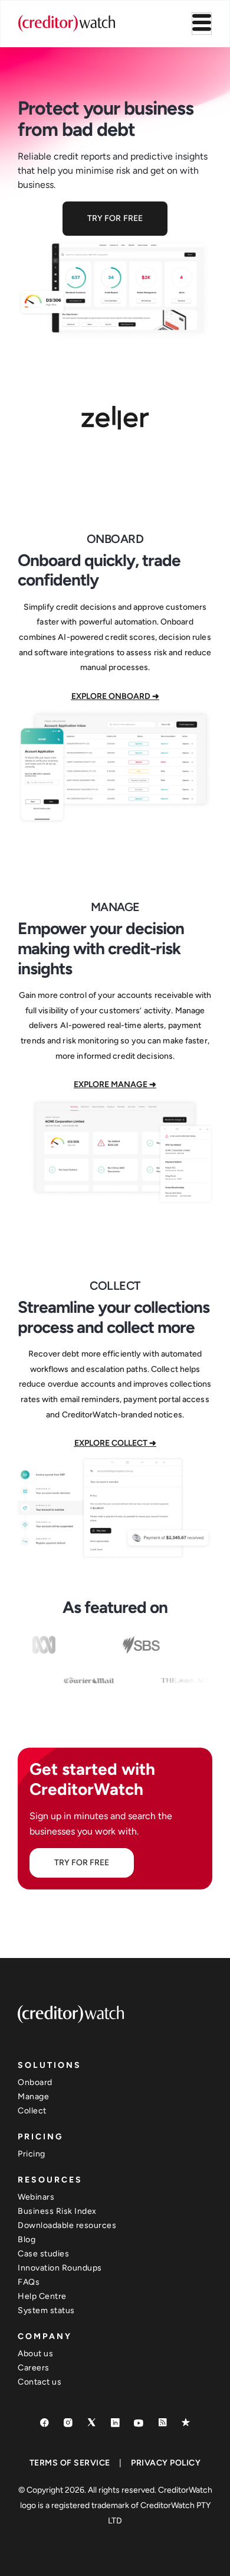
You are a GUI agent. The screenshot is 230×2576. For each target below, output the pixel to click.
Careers (34, 2368)
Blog (27, 2240)
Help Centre (42, 2296)
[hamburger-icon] (202, 24)
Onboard (35, 2082)
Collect (32, 2111)
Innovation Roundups (60, 2268)
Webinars (36, 2197)
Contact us (40, 2382)
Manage (33, 2097)
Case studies (43, 2254)
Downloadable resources (67, 2225)
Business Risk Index (57, 2211)
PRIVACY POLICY (166, 2463)
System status (46, 2310)
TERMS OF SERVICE (70, 2463)
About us (35, 2354)
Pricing (32, 2154)
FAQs (29, 2282)
